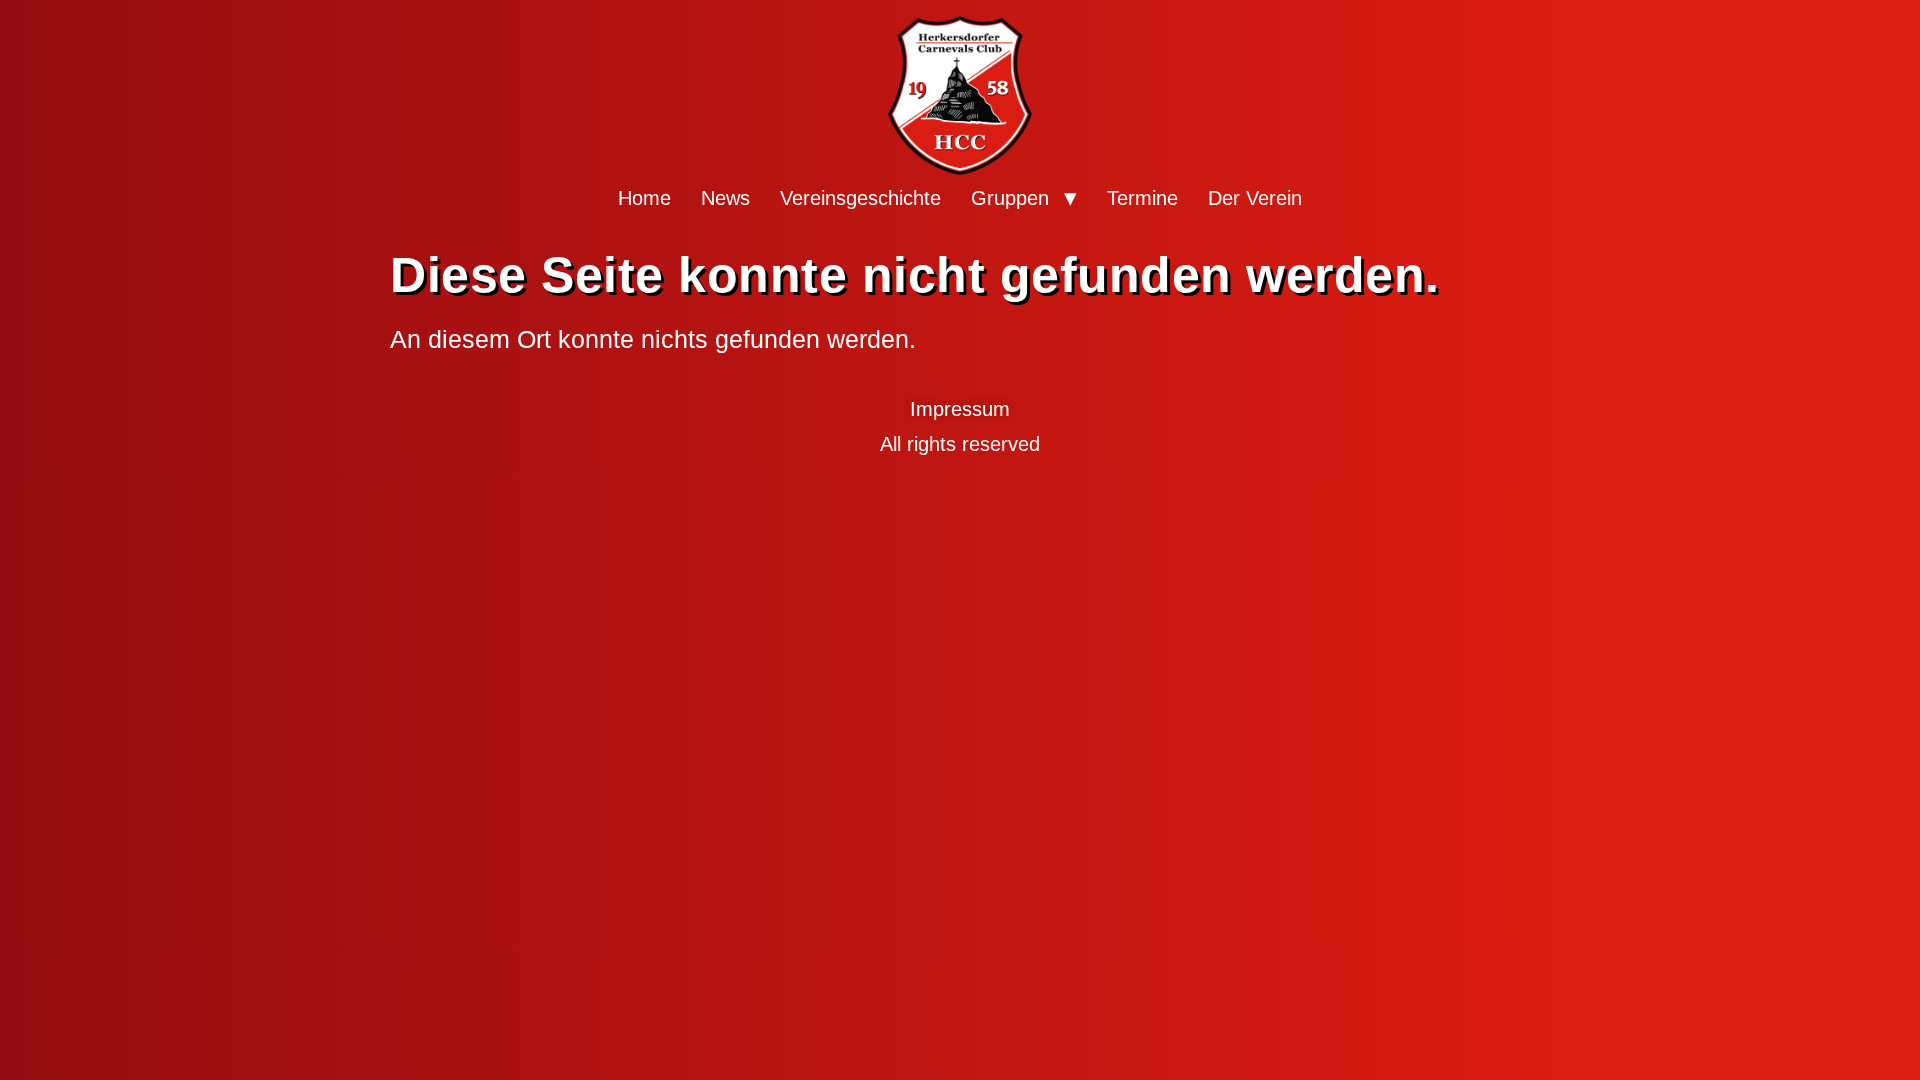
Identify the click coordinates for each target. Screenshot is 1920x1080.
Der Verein (1255, 198)
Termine (1142, 198)
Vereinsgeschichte (860, 198)
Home (644, 198)
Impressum (960, 409)
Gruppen (1010, 198)
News (725, 198)
